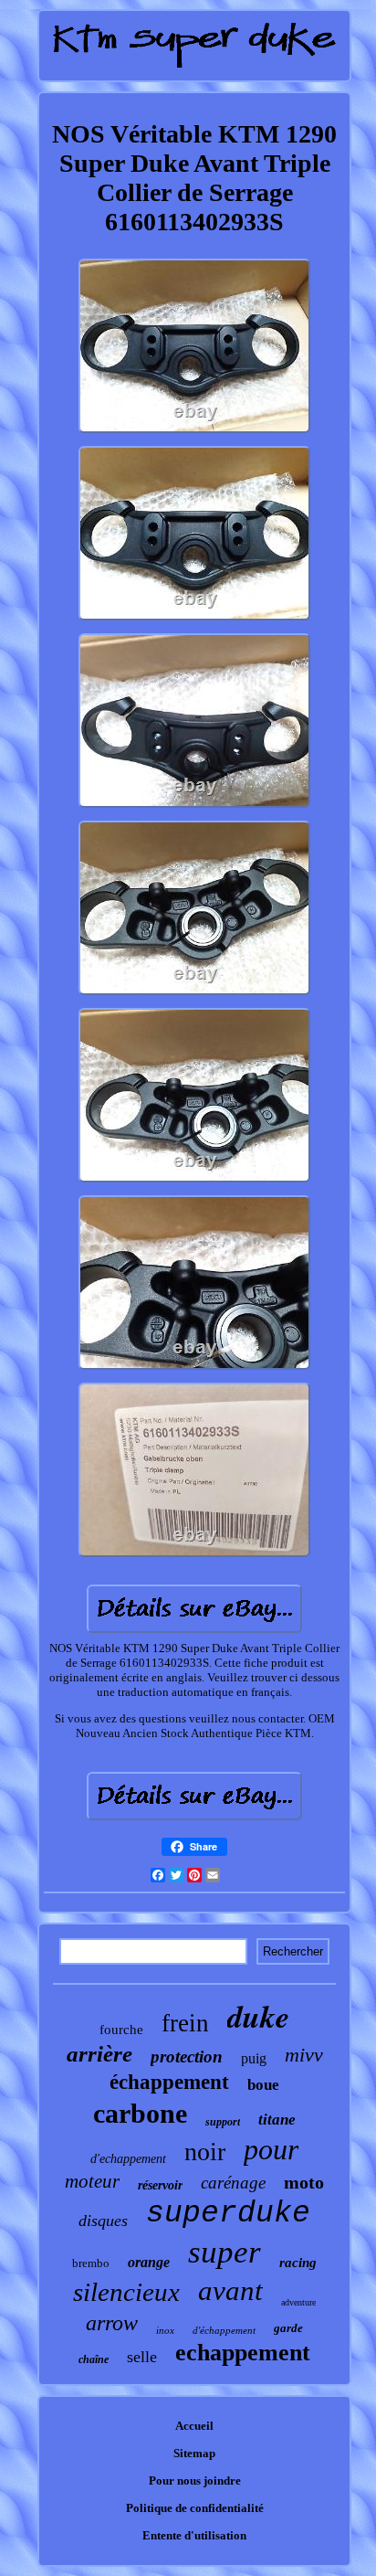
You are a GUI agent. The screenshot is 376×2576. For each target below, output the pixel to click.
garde (288, 2328)
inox (165, 2330)
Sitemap (194, 2453)
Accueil (194, 2426)
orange (149, 2262)
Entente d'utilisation (194, 2535)
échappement (169, 2082)
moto (304, 2182)
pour (271, 2149)
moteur (92, 2181)
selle (142, 2357)
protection (187, 2057)
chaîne (94, 2359)
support (223, 2122)
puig (254, 2058)
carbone (140, 2113)
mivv (304, 2055)
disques (103, 2221)
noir (205, 2152)
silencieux (126, 2292)
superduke (228, 2214)
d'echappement (128, 2159)
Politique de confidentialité (195, 2508)
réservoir (160, 2185)
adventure (298, 2302)
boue (263, 2085)
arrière (99, 2054)
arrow (112, 2323)
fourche (121, 2030)
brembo (91, 2263)
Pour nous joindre (195, 2481)
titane (277, 2120)
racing (298, 2263)
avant (230, 2290)
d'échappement (224, 2330)
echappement (243, 2353)
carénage (233, 2183)
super (225, 2252)
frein (185, 2023)
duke (258, 2016)
